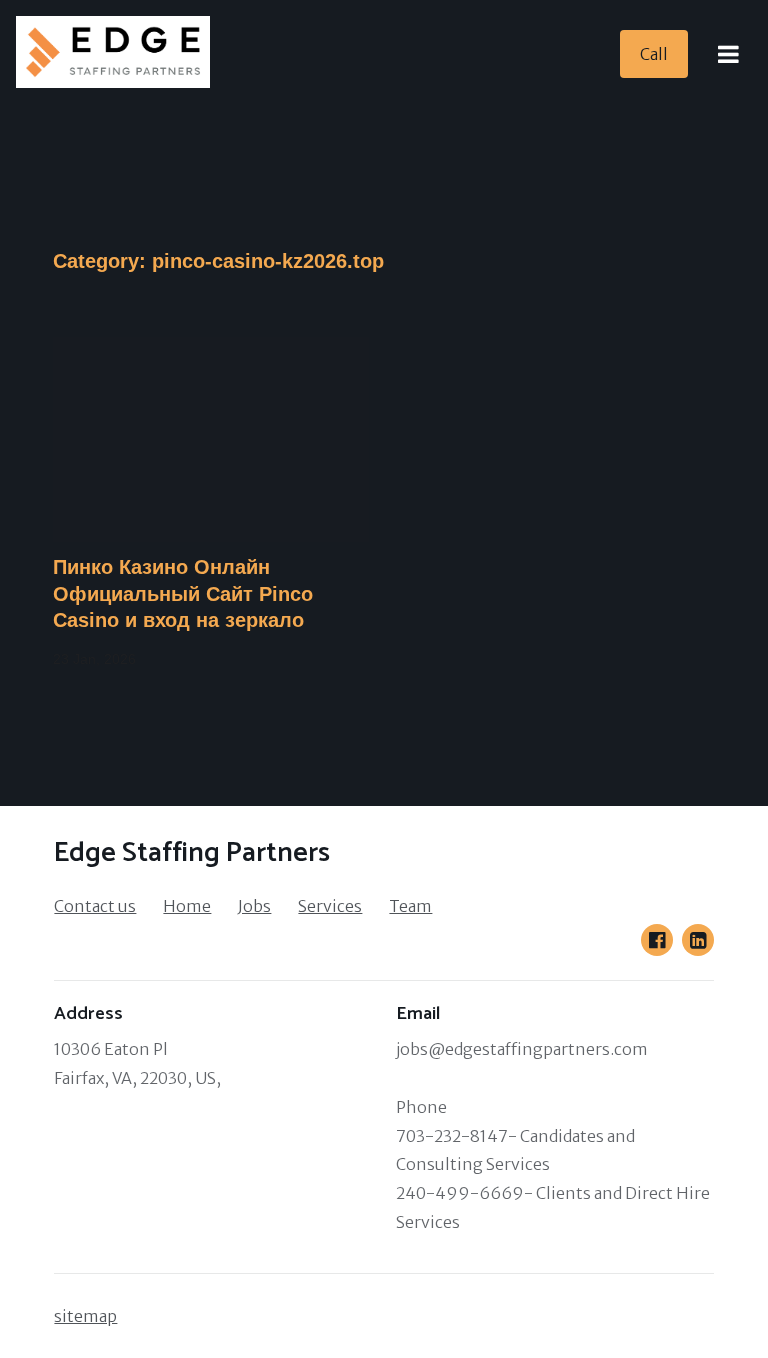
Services (330, 906)
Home (187, 906)
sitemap (85, 1316)
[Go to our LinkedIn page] (698, 940)
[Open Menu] (728, 54)
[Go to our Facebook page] (657, 940)
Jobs (254, 906)
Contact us (95, 906)
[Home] (119, 54)
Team (410, 906)
